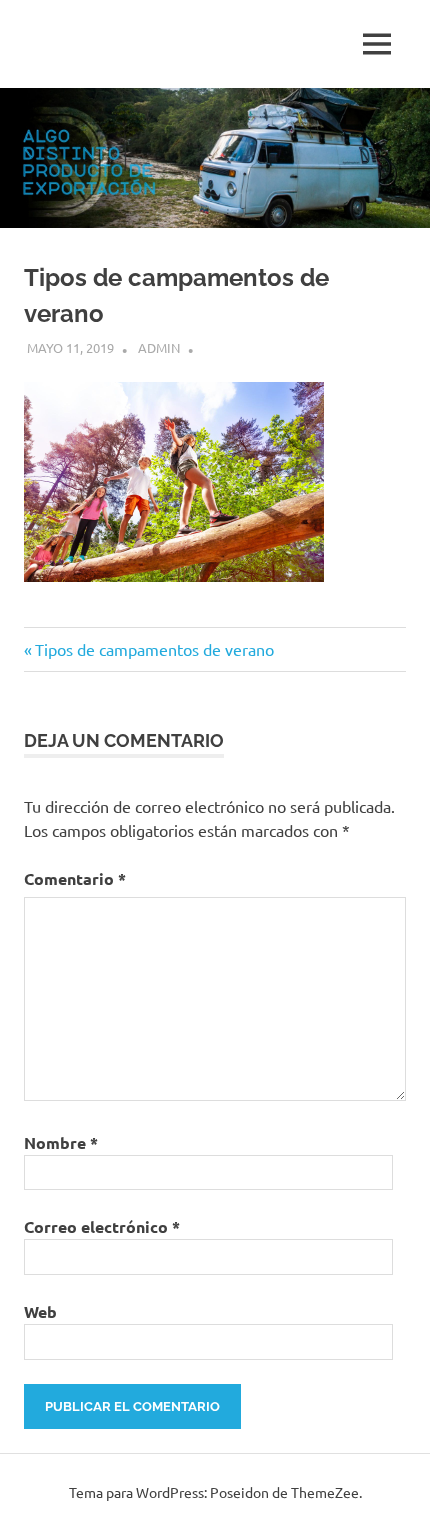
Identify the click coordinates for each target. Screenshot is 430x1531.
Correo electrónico (102, 1226)
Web (40, 1311)
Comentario (75, 878)
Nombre (61, 1142)
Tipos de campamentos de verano (154, 649)
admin (159, 347)
